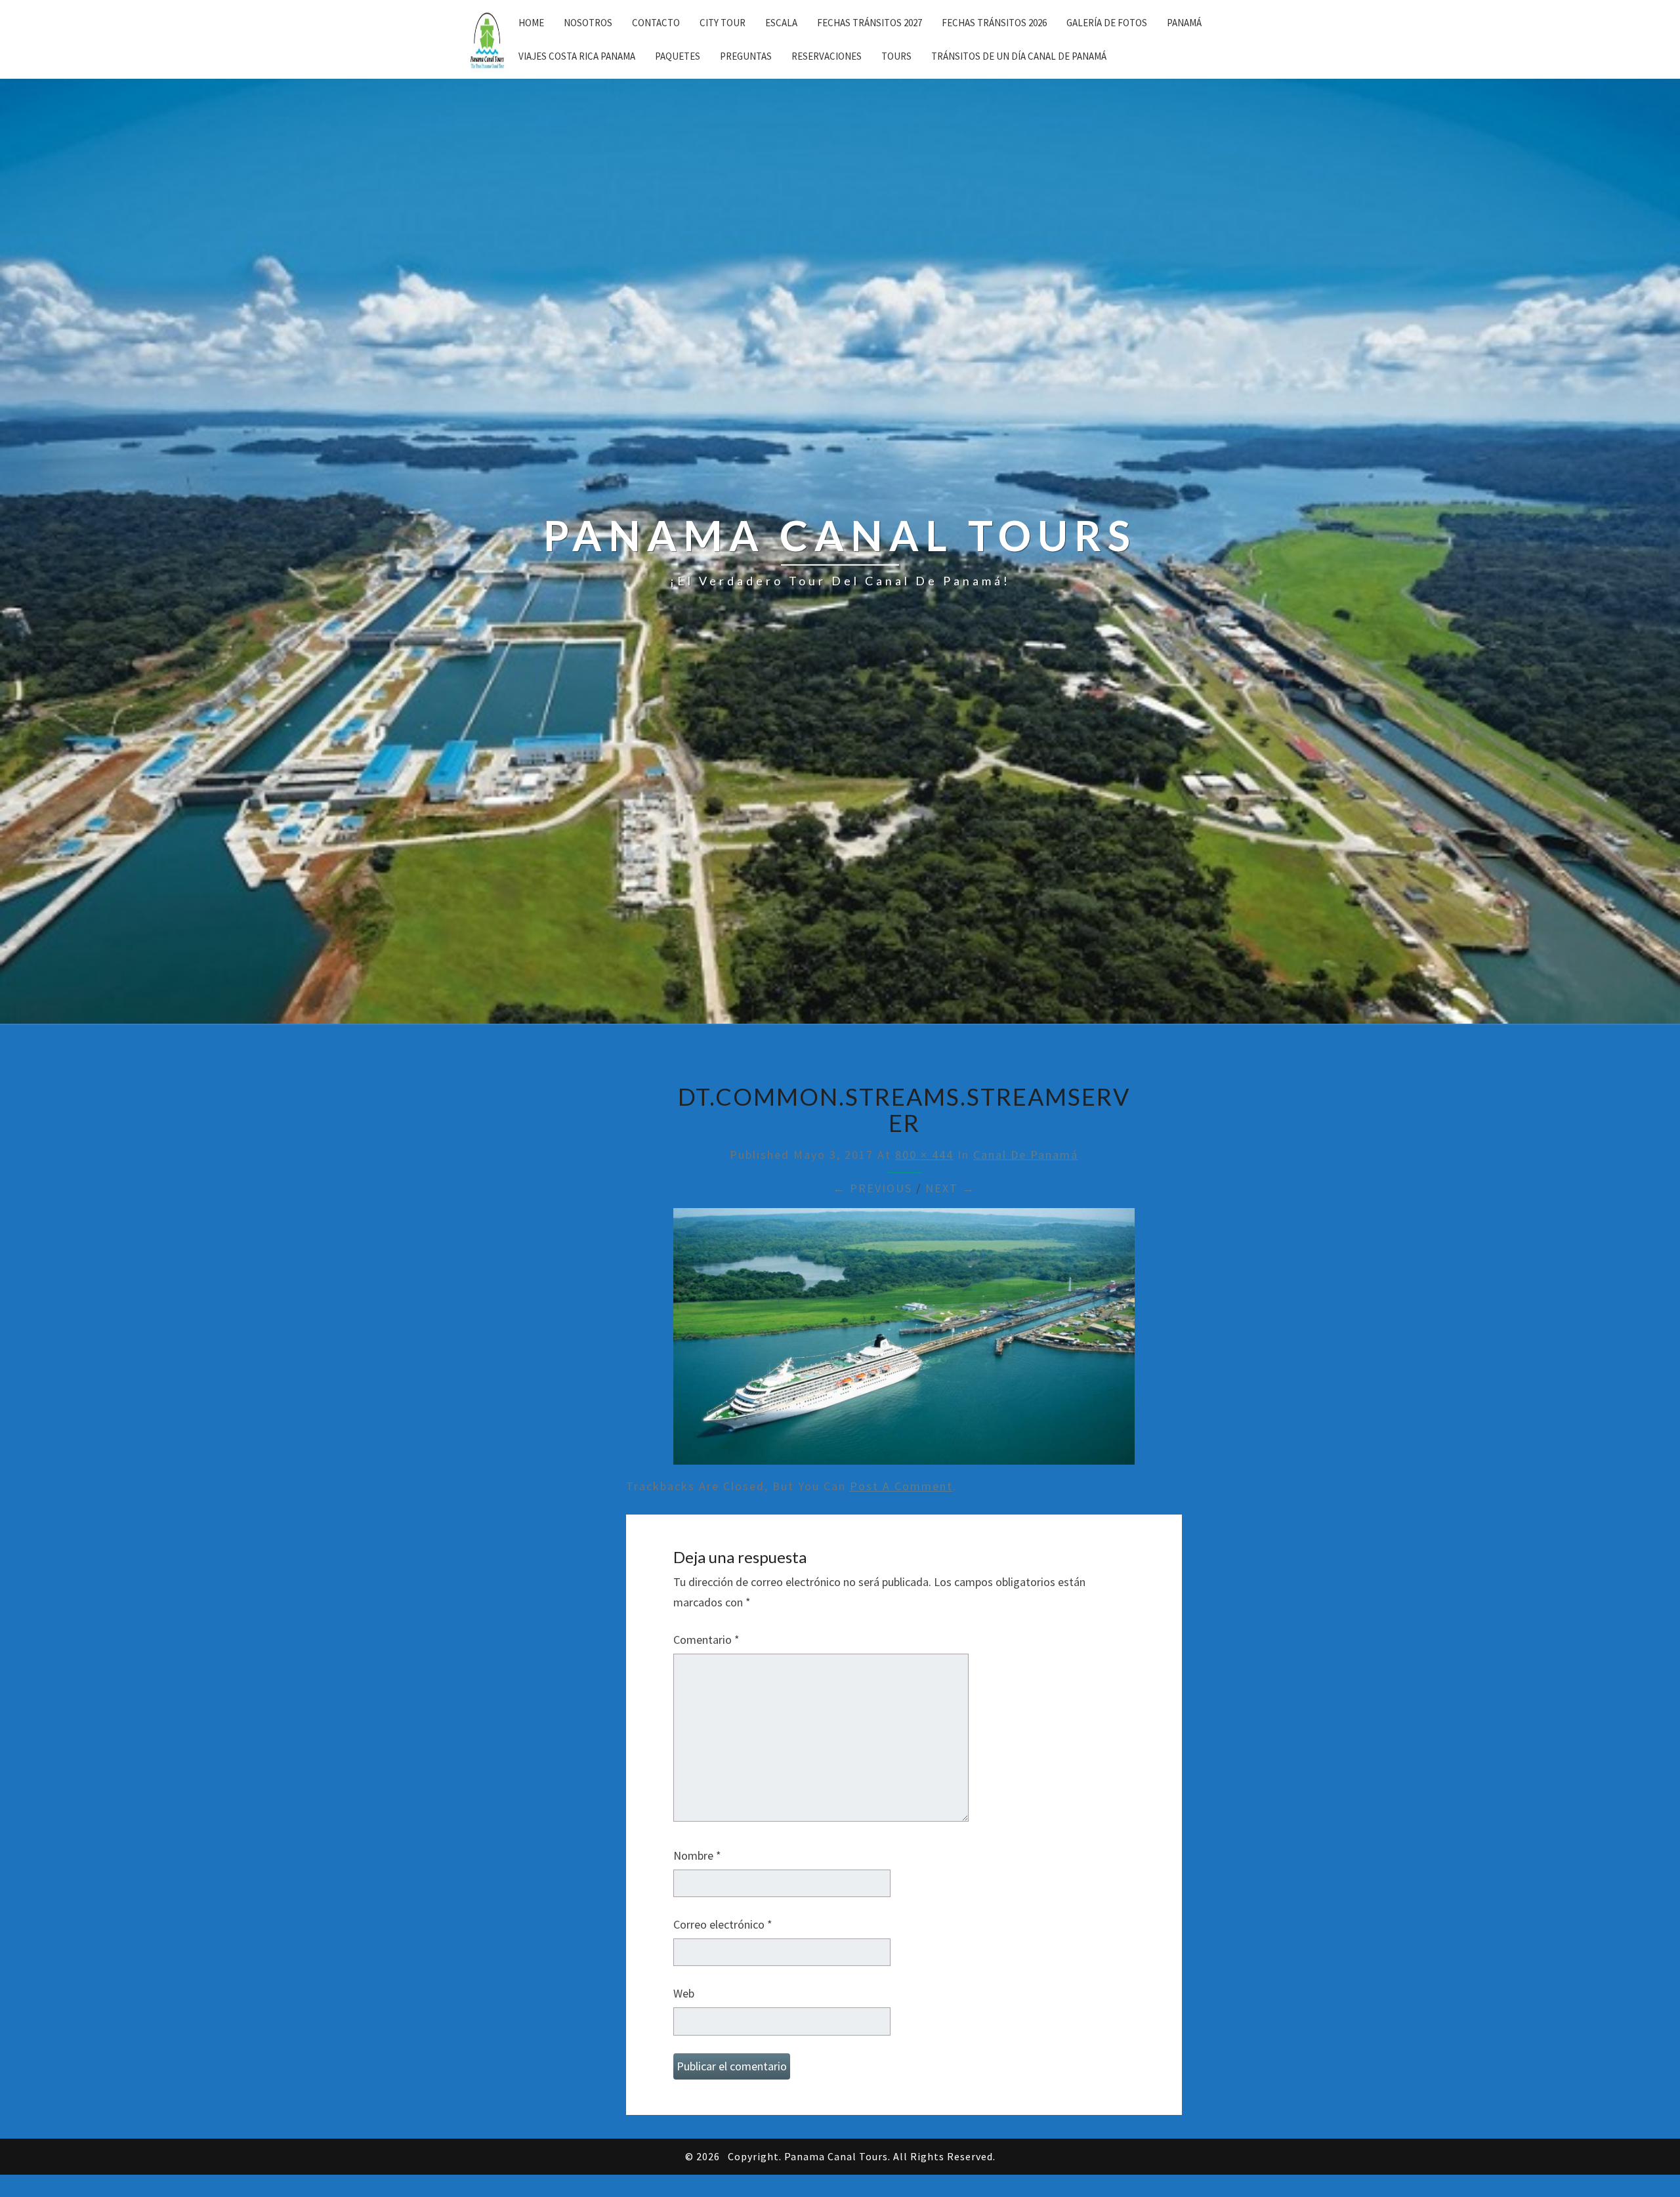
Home (531, 23)
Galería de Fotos (1107, 23)
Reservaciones (827, 56)
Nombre (697, 1855)
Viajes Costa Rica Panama (577, 56)
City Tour (723, 23)
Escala (781, 23)
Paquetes (678, 56)
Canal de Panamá (1026, 1155)
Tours (896, 56)
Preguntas (746, 56)
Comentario (706, 1640)
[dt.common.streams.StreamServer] (904, 1341)
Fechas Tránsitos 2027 (870, 23)
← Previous (872, 1188)
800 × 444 (924, 1155)
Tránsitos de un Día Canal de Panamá (1019, 56)
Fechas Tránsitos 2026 (994, 23)
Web (684, 1993)
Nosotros (588, 23)
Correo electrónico (723, 1924)
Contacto (656, 23)
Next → (950, 1188)
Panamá (1184, 23)
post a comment (901, 1486)
